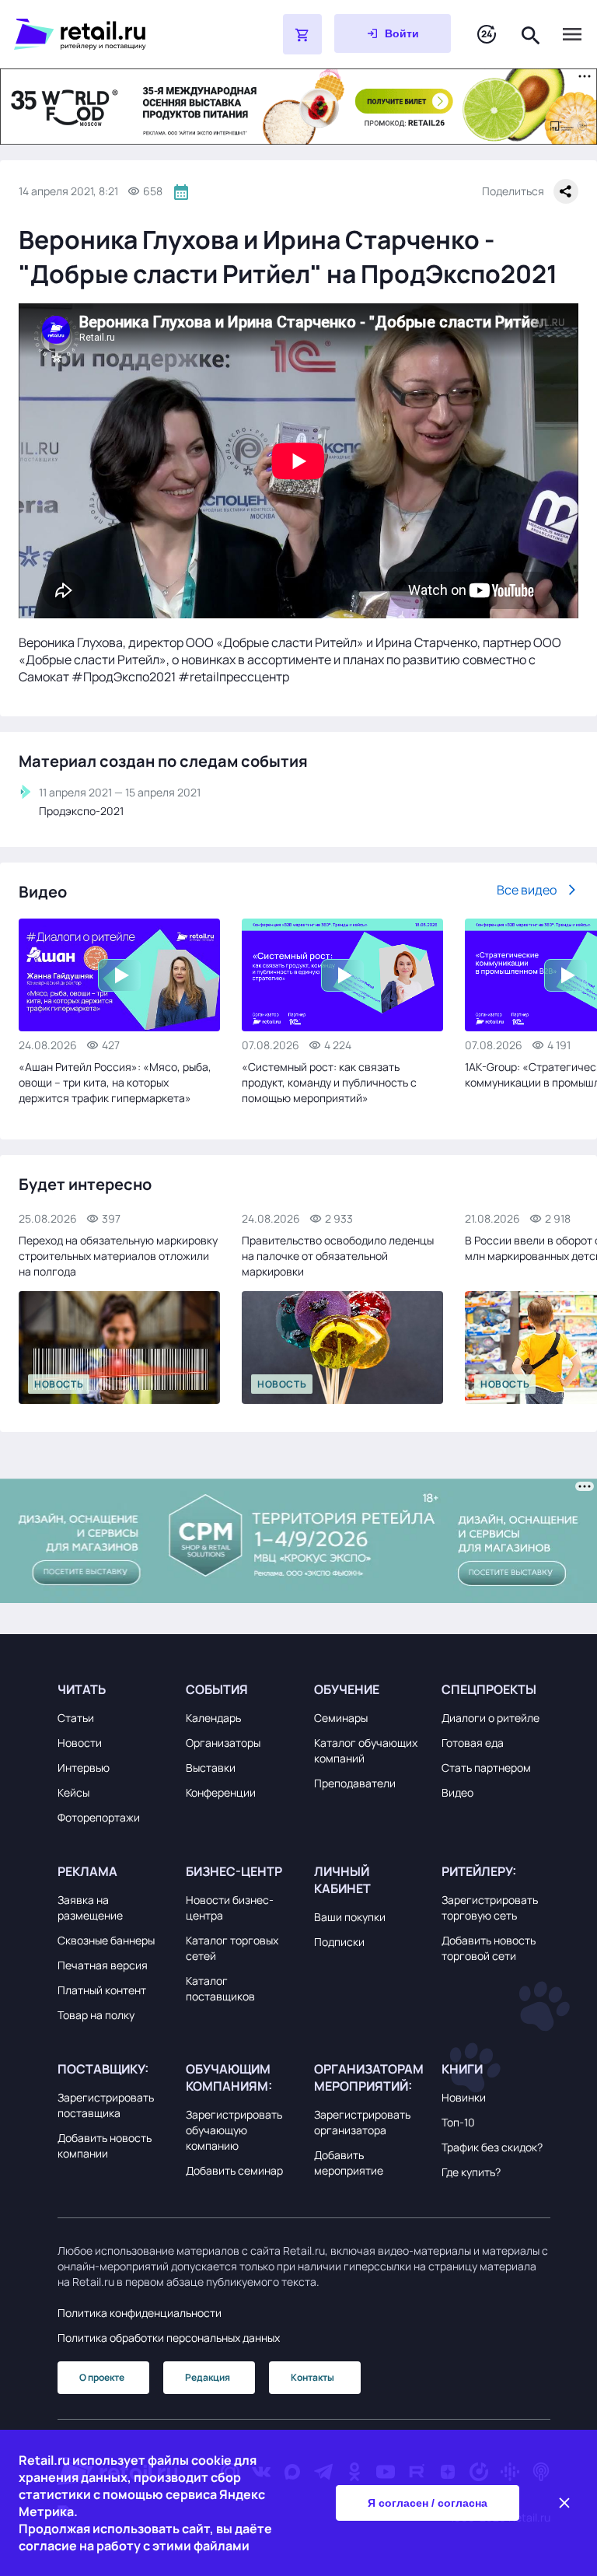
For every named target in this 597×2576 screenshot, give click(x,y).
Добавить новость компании (105, 2145)
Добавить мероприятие (349, 2163)
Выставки (211, 1767)
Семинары (341, 1718)
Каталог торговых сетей (232, 1948)
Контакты (312, 2377)
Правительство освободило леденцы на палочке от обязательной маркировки (338, 1256)
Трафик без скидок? (492, 2147)
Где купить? (471, 2172)
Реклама (87, 1871)
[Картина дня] (487, 35)
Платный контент (102, 1990)
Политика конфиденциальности (140, 2313)
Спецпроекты (489, 1689)
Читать (82, 1689)
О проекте (102, 2377)
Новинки (464, 2097)
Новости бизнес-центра (230, 1907)
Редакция (208, 2377)
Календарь (213, 1718)
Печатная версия (103, 1965)
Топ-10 (458, 2122)
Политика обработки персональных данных (169, 2338)
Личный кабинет (342, 1880)
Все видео (527, 890)
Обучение (347, 1689)
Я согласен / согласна (428, 2503)
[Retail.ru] (109, 34)
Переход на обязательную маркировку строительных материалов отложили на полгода (118, 1256)
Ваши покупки (350, 1917)
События (217, 1689)
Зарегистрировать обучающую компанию (234, 2130)
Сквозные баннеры (106, 1940)
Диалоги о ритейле (491, 1718)
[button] (112, 1689)
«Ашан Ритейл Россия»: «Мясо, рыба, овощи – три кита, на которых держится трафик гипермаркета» (115, 1082)
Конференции (221, 1792)
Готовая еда (473, 1743)
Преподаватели (355, 1783)
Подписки (339, 1942)
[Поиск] (531, 34)
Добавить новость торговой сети (489, 1948)
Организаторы (223, 1743)
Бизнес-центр (234, 1871)
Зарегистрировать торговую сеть (490, 1907)
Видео (457, 1792)
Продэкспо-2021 (81, 811)
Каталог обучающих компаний (366, 1750)
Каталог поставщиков (220, 1988)
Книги (462, 2069)
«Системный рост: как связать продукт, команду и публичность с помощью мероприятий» (329, 1082)
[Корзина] (302, 34)
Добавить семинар (234, 2170)
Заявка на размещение (90, 1907)
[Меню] (572, 34)
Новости (80, 1743)
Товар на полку (96, 2015)
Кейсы (73, 1792)
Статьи (76, 1718)
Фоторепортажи (99, 1817)
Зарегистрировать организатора (362, 2122)
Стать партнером (486, 1767)
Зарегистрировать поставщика (106, 2105)
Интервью (84, 1767)
